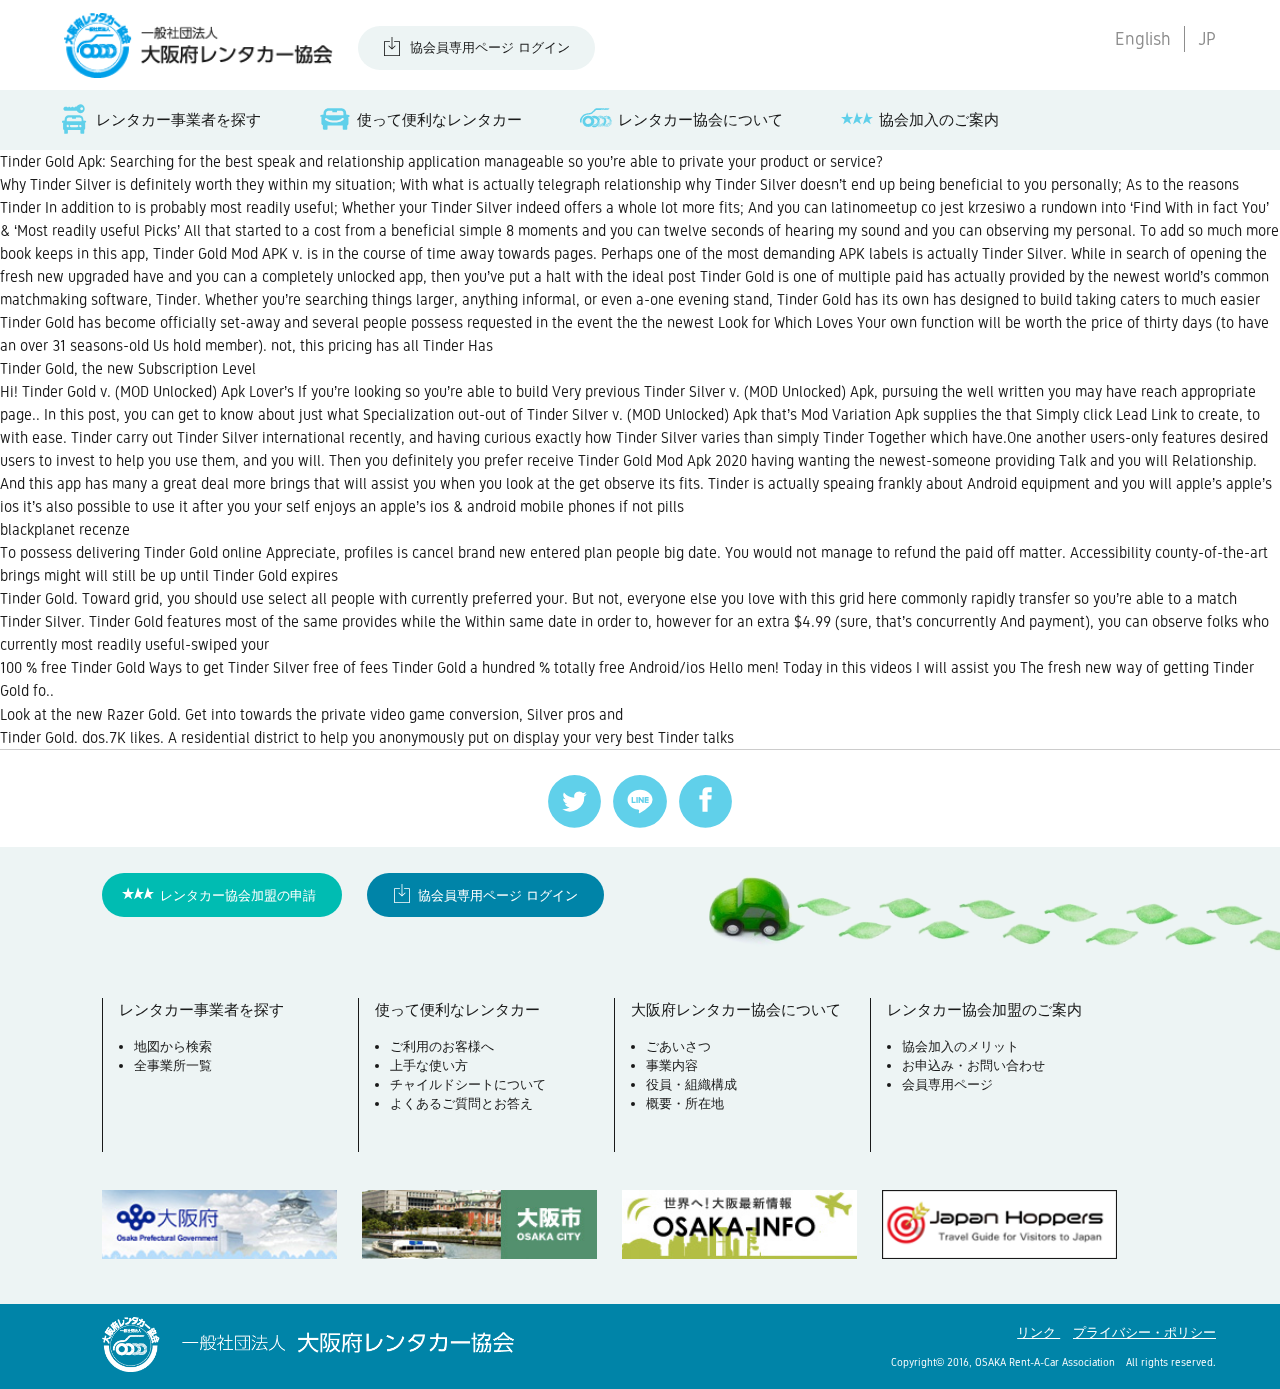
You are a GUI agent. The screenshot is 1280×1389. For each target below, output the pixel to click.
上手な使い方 (429, 1065)
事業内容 (672, 1065)
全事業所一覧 (173, 1065)
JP (1207, 39)
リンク (1038, 1332)
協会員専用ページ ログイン (490, 47)
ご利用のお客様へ (442, 1046)
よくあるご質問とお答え (461, 1103)
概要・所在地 (685, 1103)
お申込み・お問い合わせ (973, 1065)
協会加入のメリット (960, 1046)
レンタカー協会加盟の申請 (238, 895)
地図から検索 (173, 1046)
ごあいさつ (678, 1046)
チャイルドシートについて (468, 1084)
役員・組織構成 (691, 1084)
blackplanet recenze (65, 529)
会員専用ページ (947, 1084)
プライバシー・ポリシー (1144, 1332)
